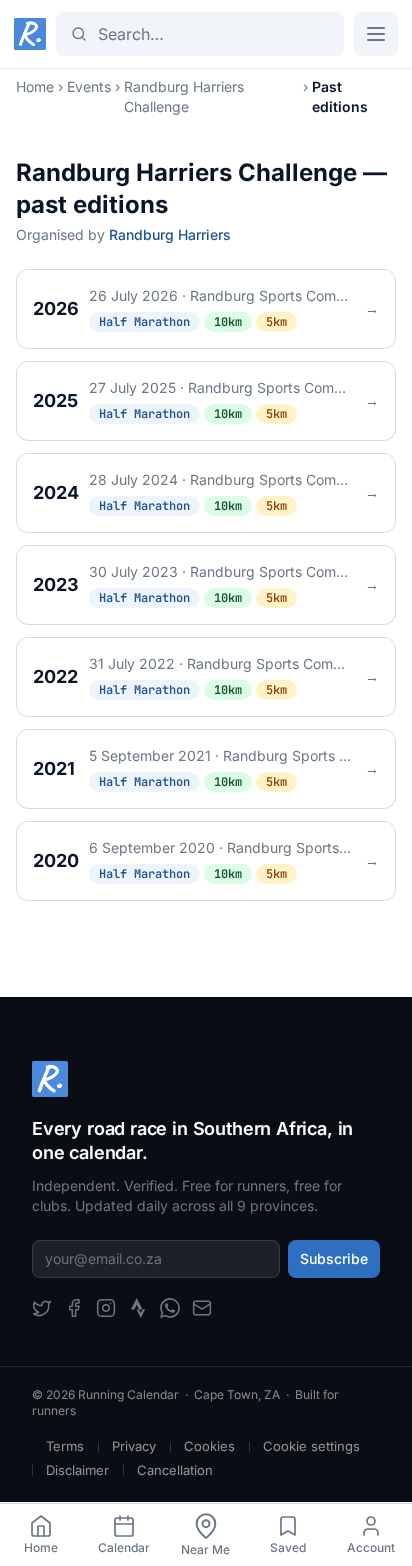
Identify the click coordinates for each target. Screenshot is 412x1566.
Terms (65, 1446)
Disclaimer (77, 1470)
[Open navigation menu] (376, 34)
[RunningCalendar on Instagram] (106, 1308)
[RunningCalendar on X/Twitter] (42, 1308)
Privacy (134, 1446)
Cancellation (175, 1470)
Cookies (209, 1446)
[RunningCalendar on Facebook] (74, 1308)
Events (89, 86)
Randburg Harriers (170, 234)
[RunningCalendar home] (30, 34)
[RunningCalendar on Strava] (138, 1308)
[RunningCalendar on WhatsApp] (170, 1308)
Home (35, 86)
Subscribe (334, 1258)
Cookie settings (311, 1446)
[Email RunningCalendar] (202, 1308)
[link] (41, 1535)
